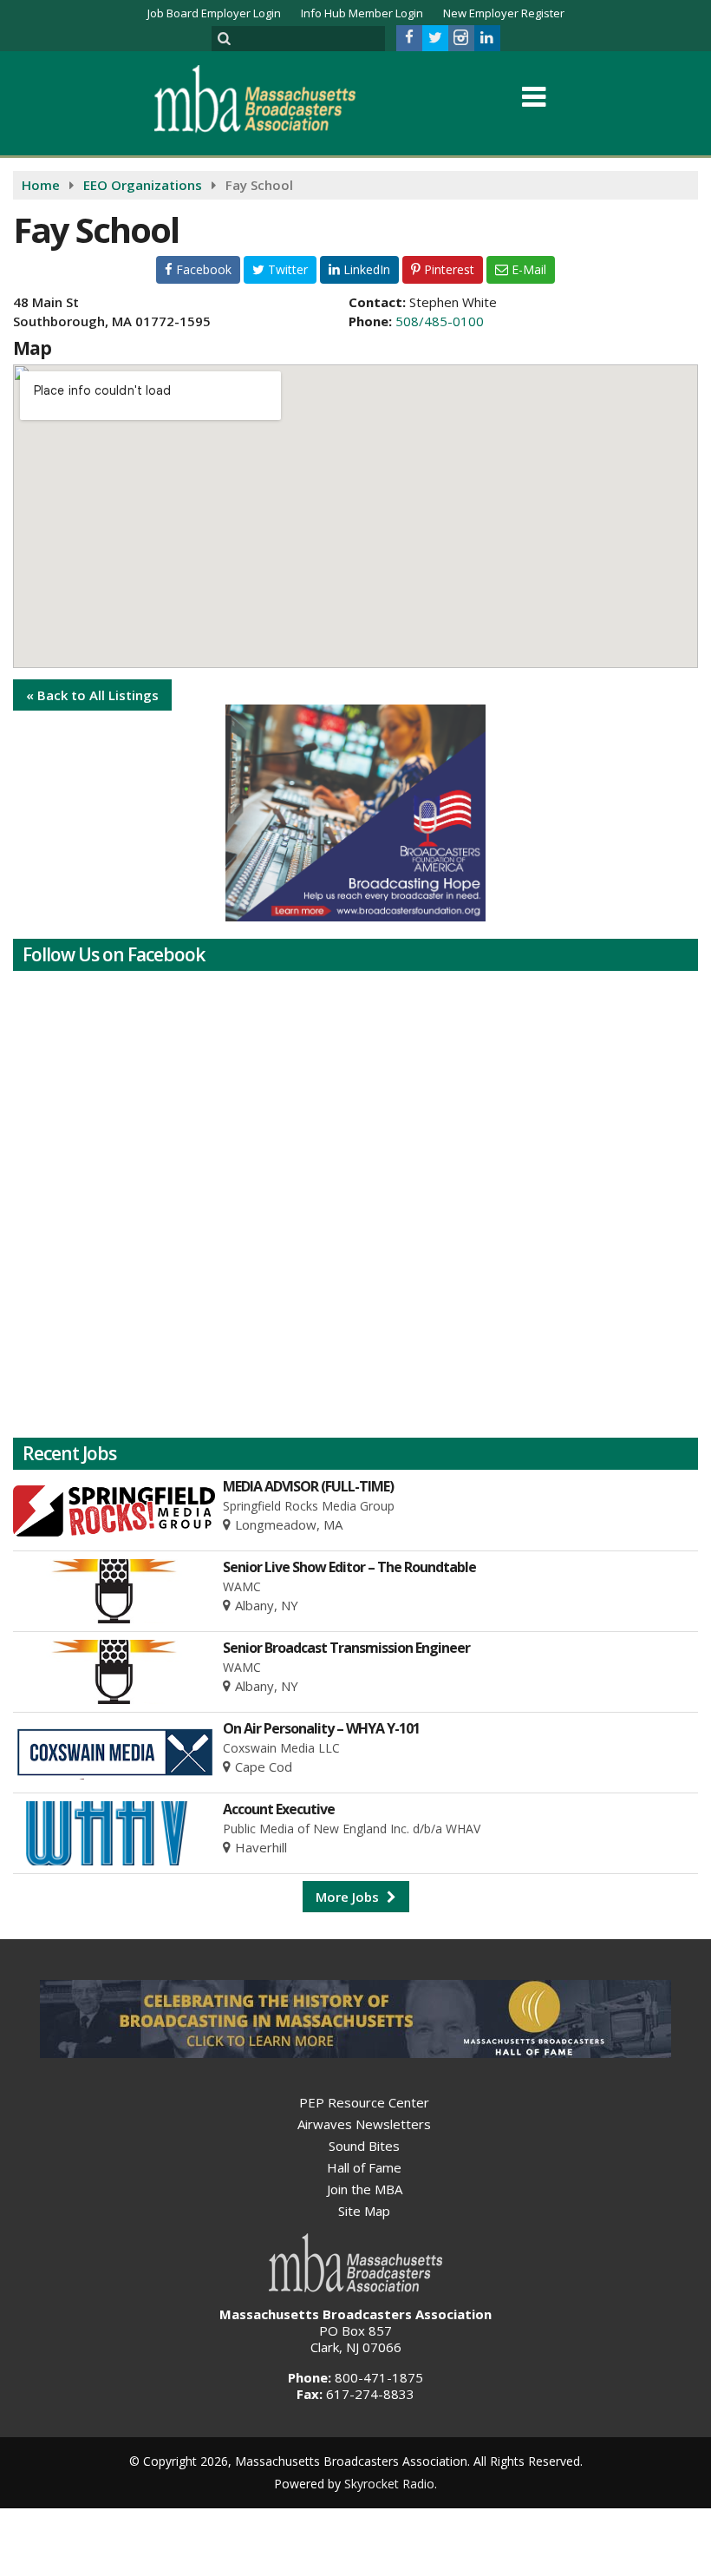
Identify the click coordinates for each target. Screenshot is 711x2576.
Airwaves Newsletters (364, 2124)
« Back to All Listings (92, 695)
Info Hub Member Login (362, 13)
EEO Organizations (143, 185)
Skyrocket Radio (389, 2484)
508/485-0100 (440, 321)
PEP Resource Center (364, 2102)
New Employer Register (504, 13)
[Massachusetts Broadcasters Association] (268, 98)
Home (41, 185)
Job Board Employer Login (214, 13)
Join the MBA (365, 2189)
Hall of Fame (364, 2167)
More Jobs (349, 1897)
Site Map (364, 2211)
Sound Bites (364, 2146)
